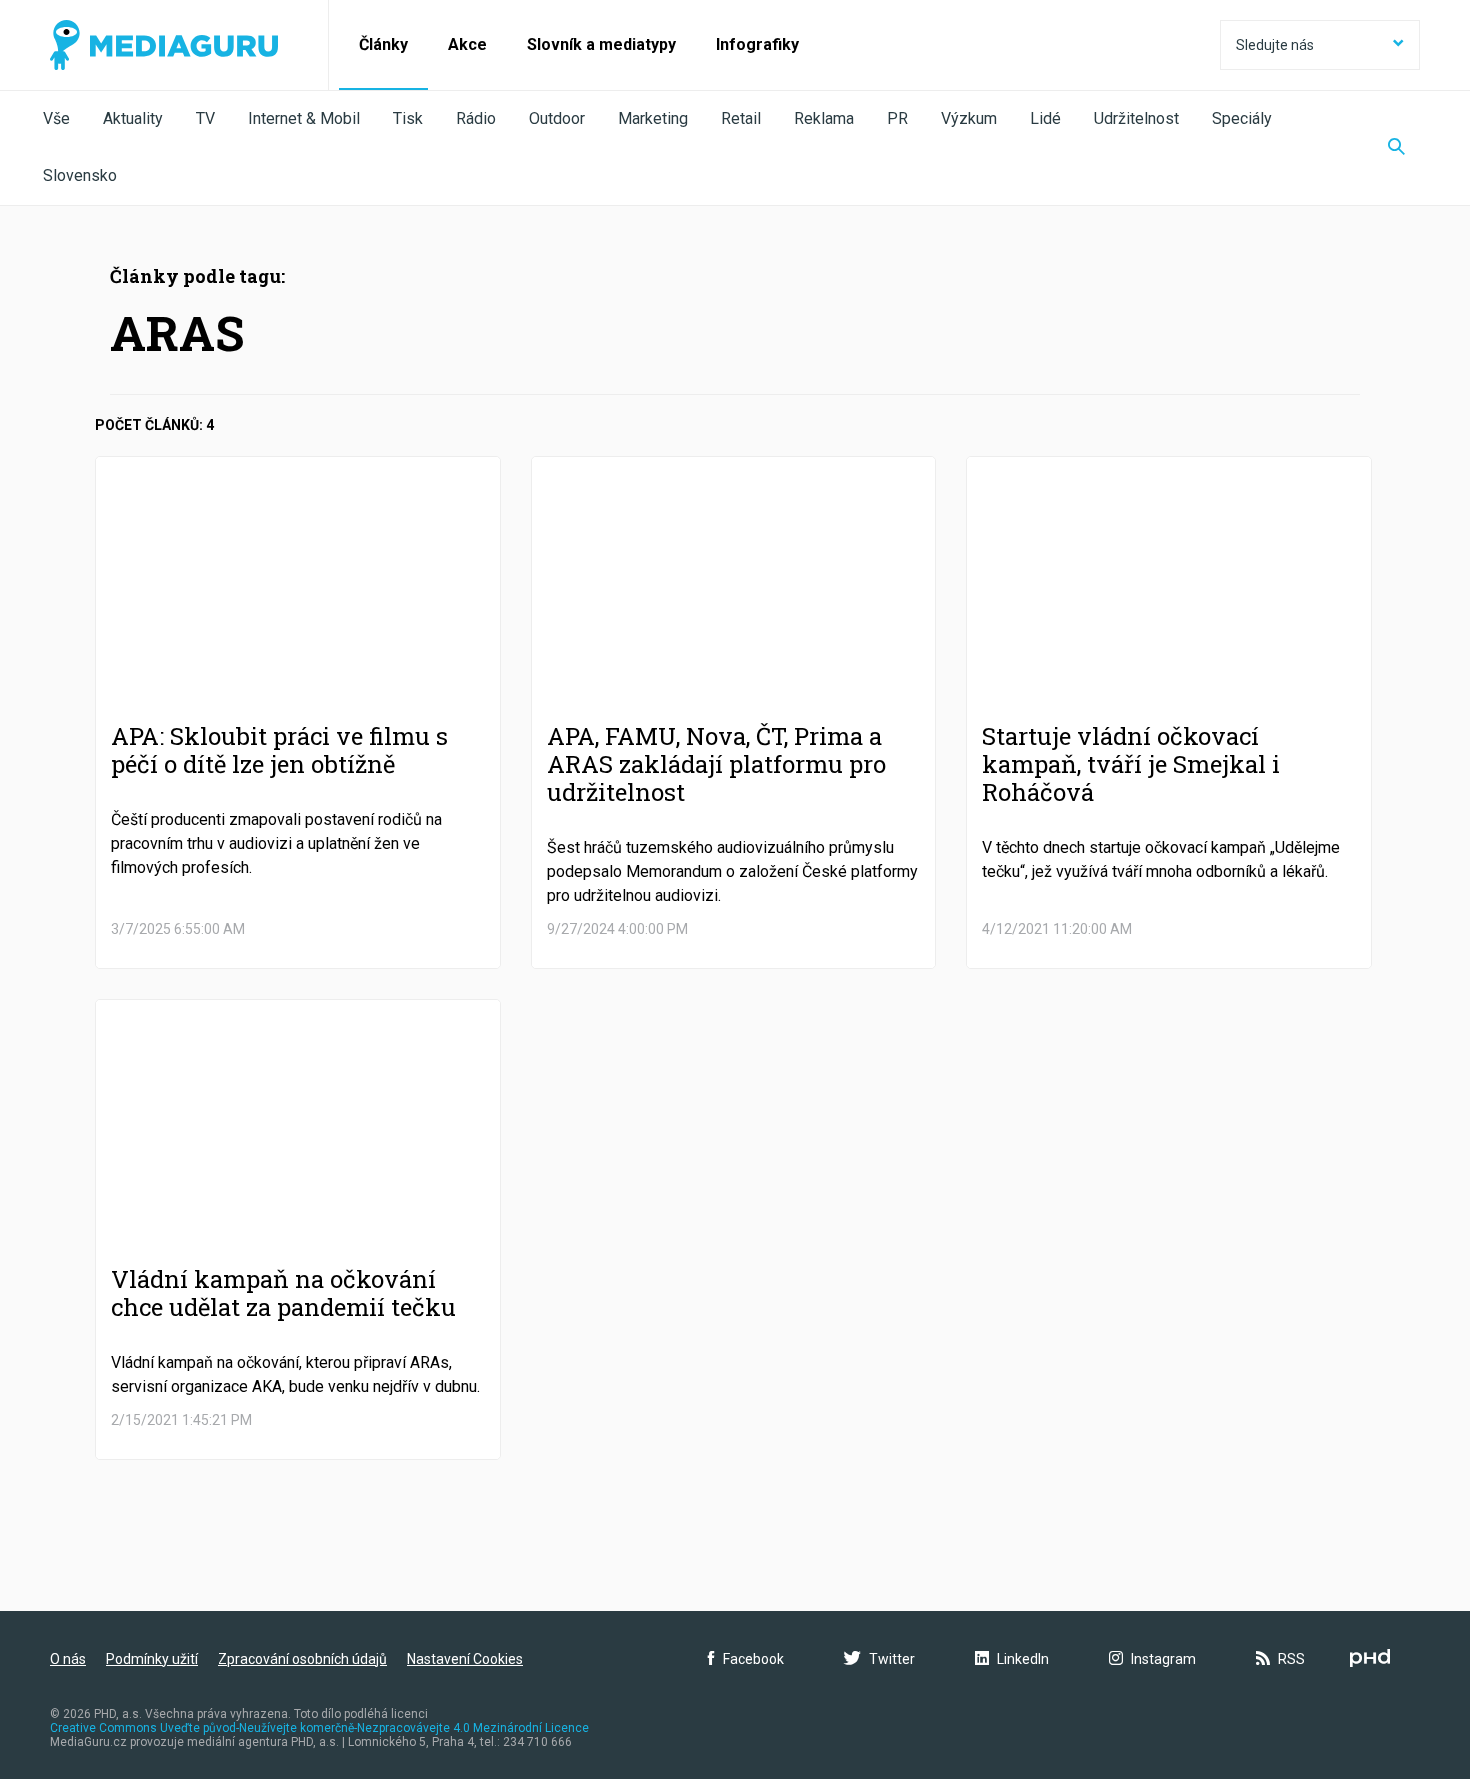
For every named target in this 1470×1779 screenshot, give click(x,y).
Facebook (753, 1659)
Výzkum (969, 118)
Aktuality (133, 118)
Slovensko (80, 175)
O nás (68, 1659)
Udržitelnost (1136, 118)
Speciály (1242, 118)
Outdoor (557, 118)
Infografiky (757, 44)
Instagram (1163, 1659)
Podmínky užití (152, 1659)
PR (897, 118)
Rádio (476, 118)
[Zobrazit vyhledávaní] (1396, 148)
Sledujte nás (1275, 45)
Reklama (824, 118)
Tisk (408, 118)
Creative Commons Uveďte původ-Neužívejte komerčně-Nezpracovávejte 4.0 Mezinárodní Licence (319, 1728)
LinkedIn (1023, 1659)
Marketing (653, 118)
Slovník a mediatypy (601, 44)
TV (205, 118)
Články (383, 44)
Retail (741, 118)
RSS (1291, 1659)
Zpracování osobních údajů (302, 1659)
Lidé (1045, 118)
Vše (56, 118)
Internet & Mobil (304, 118)
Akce (467, 44)
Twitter (892, 1659)
